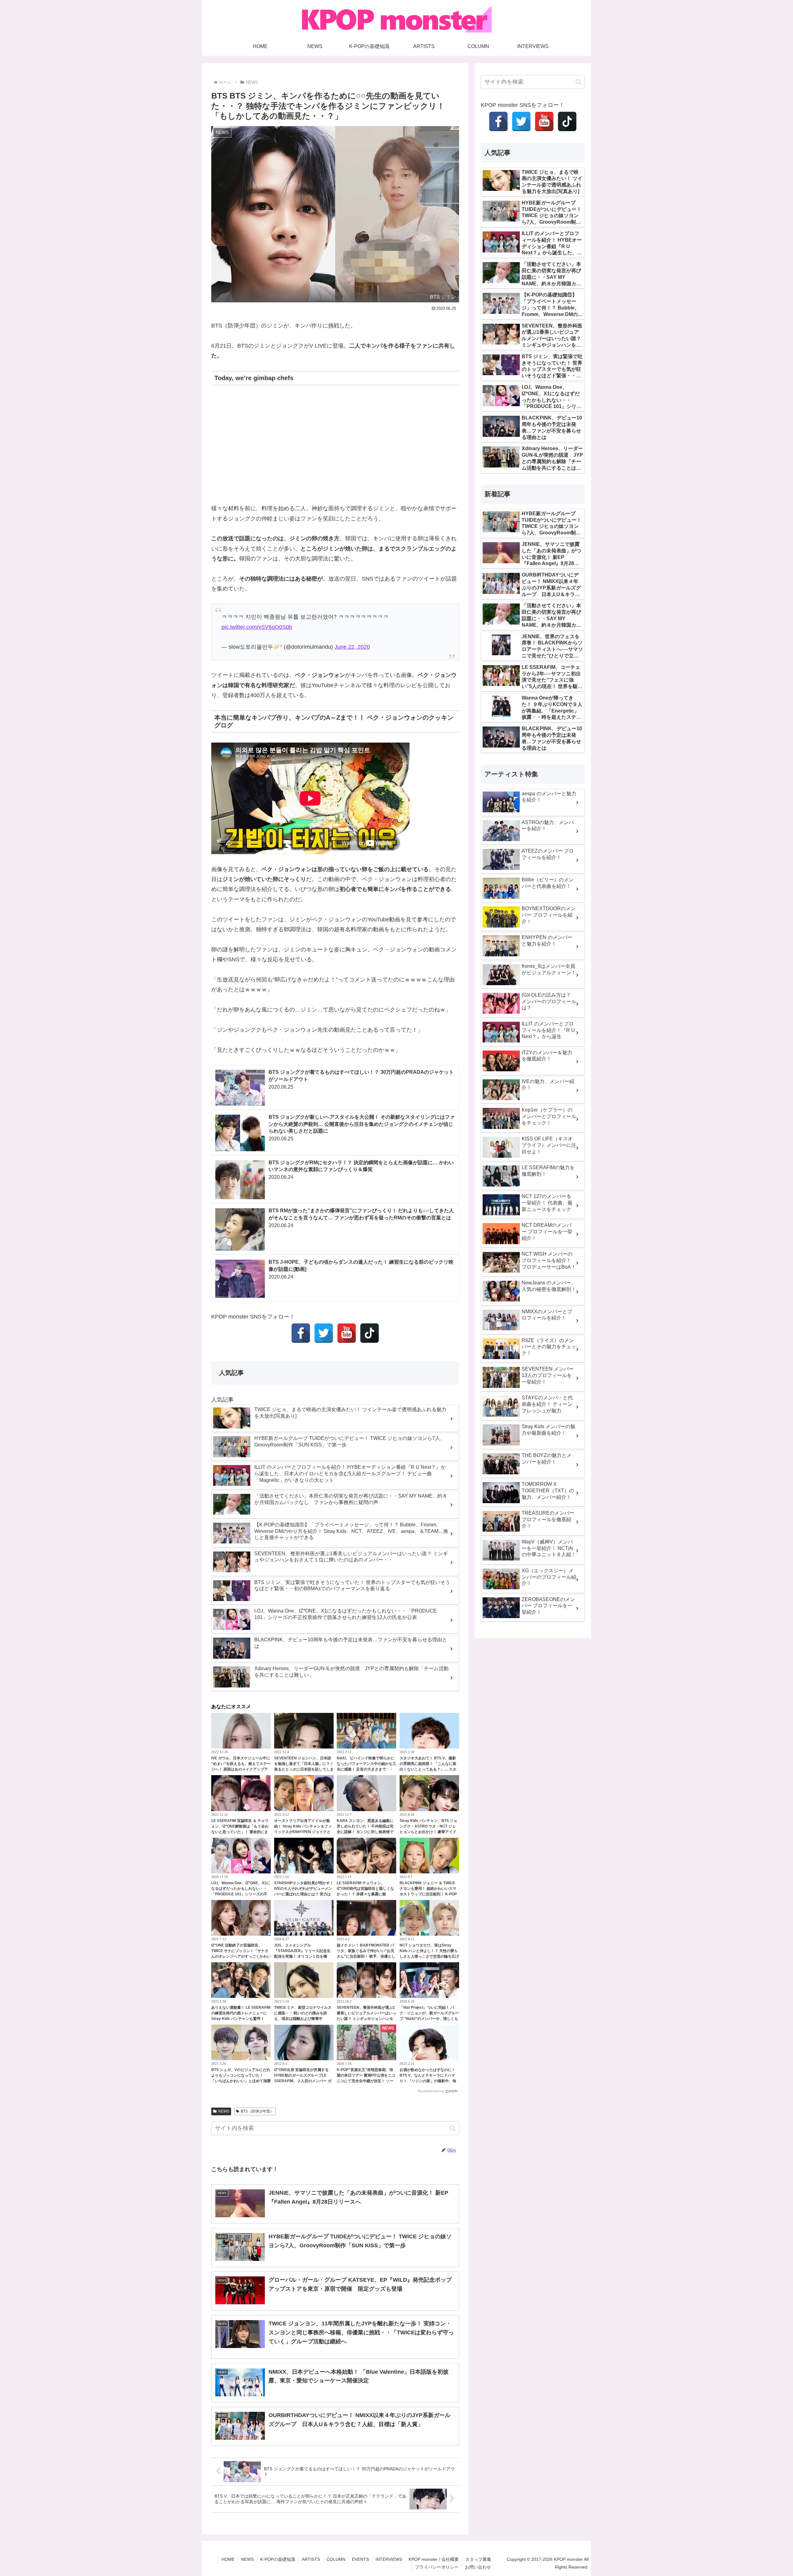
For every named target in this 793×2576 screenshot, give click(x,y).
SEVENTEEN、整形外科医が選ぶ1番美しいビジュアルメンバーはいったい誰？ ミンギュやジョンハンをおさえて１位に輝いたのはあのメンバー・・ (366, 2019)
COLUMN (336, 2559)
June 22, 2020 (352, 647)
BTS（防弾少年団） (257, 2111)
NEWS (224, 2111)
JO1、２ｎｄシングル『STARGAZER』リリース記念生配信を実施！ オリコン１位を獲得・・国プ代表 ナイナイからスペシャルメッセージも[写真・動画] (302, 1956)
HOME (228, 2559)
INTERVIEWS (389, 2559)
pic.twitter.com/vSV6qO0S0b (257, 627)
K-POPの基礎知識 (278, 2559)
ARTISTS (311, 2559)
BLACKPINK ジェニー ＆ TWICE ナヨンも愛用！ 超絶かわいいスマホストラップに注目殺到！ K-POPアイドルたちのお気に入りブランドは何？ (429, 1894)
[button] (453, 2128)
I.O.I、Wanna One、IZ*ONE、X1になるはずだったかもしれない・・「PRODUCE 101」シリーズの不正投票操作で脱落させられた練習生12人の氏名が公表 (241, 1894)
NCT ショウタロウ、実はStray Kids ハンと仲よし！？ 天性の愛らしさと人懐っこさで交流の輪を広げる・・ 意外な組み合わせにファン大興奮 (429, 1956)
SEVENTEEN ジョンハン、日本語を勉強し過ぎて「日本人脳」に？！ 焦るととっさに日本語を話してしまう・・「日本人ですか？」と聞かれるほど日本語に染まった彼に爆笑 (304, 1769)
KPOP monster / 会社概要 (434, 2559)
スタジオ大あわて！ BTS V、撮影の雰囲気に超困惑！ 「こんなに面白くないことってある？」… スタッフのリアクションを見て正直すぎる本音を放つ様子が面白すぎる (429, 1769)
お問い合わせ (478, 2567)
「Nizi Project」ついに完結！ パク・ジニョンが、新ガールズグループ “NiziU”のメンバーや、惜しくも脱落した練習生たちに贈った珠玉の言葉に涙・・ (429, 2019)
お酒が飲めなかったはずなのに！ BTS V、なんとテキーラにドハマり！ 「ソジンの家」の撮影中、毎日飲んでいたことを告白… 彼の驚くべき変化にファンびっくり (428, 2081)
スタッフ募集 (478, 2559)
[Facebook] (301, 1333)
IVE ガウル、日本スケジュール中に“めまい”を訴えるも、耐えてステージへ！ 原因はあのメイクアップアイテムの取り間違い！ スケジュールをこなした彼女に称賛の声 (241, 1769)
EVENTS (360, 2559)
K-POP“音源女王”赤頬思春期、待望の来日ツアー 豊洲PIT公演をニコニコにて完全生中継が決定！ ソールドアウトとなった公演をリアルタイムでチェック (366, 2081)
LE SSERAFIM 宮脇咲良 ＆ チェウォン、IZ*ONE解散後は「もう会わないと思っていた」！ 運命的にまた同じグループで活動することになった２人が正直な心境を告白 (241, 1832)
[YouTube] (347, 1333)
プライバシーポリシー (437, 2567)
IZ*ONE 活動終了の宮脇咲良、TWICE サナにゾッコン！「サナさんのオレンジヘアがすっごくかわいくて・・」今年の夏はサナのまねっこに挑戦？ (241, 1956)
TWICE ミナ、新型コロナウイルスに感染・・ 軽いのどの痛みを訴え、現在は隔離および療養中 (303, 2013)
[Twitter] (324, 1333)
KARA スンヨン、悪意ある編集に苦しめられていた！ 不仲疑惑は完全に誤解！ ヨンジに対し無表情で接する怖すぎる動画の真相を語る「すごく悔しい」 (365, 1832)
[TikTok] (370, 1333)
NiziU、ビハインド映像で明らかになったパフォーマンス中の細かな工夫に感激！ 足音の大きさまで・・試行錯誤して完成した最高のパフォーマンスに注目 (366, 1769)
